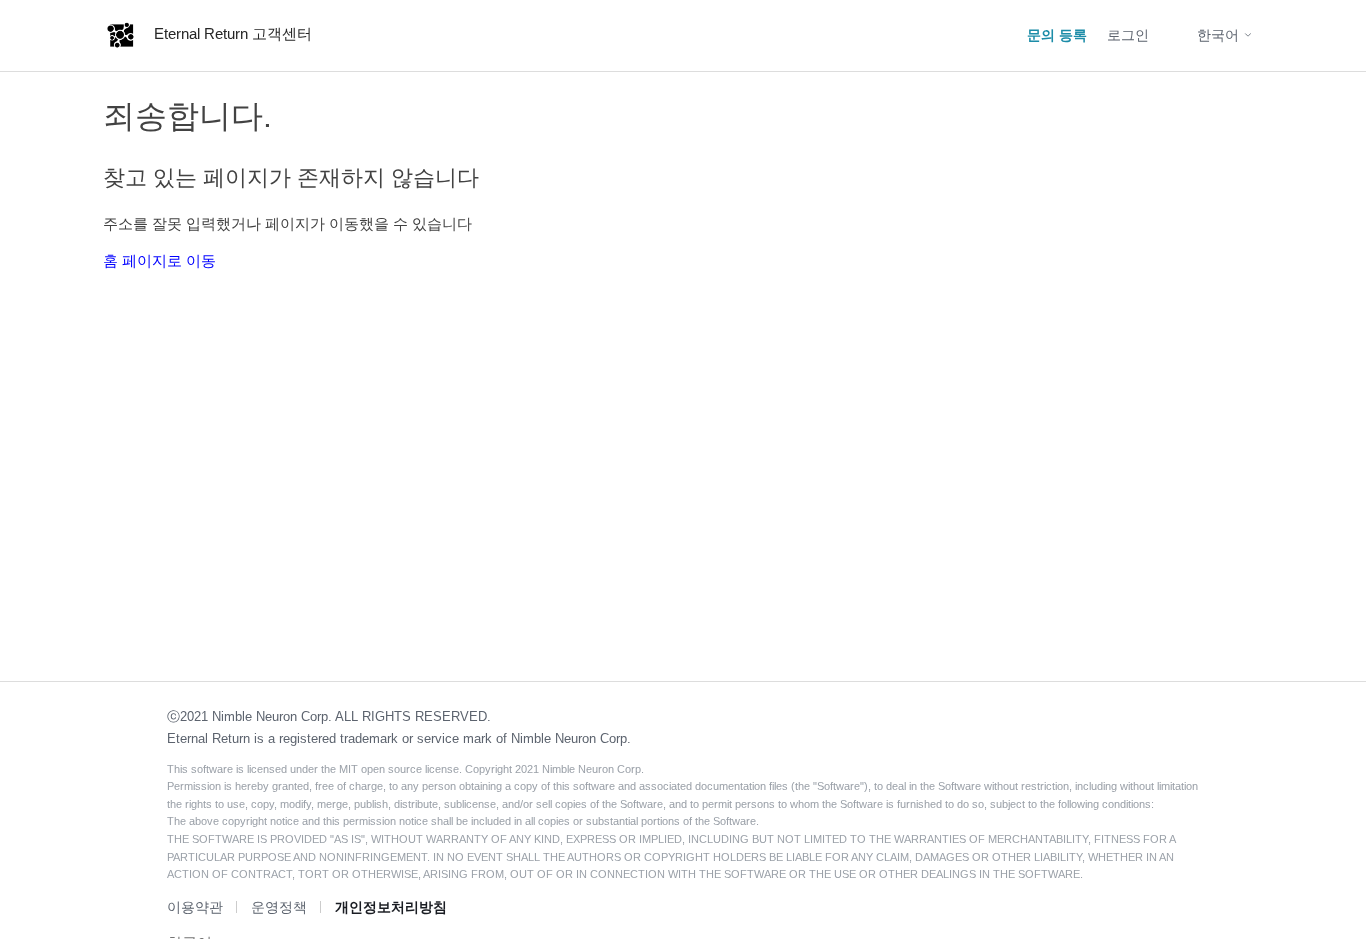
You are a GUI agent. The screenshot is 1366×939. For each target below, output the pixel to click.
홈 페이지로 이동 (159, 260)
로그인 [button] (1128, 35)
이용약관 (195, 907)
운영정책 (279, 907)
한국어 (1220, 35)
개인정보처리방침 (391, 907)
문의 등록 (1057, 35)
